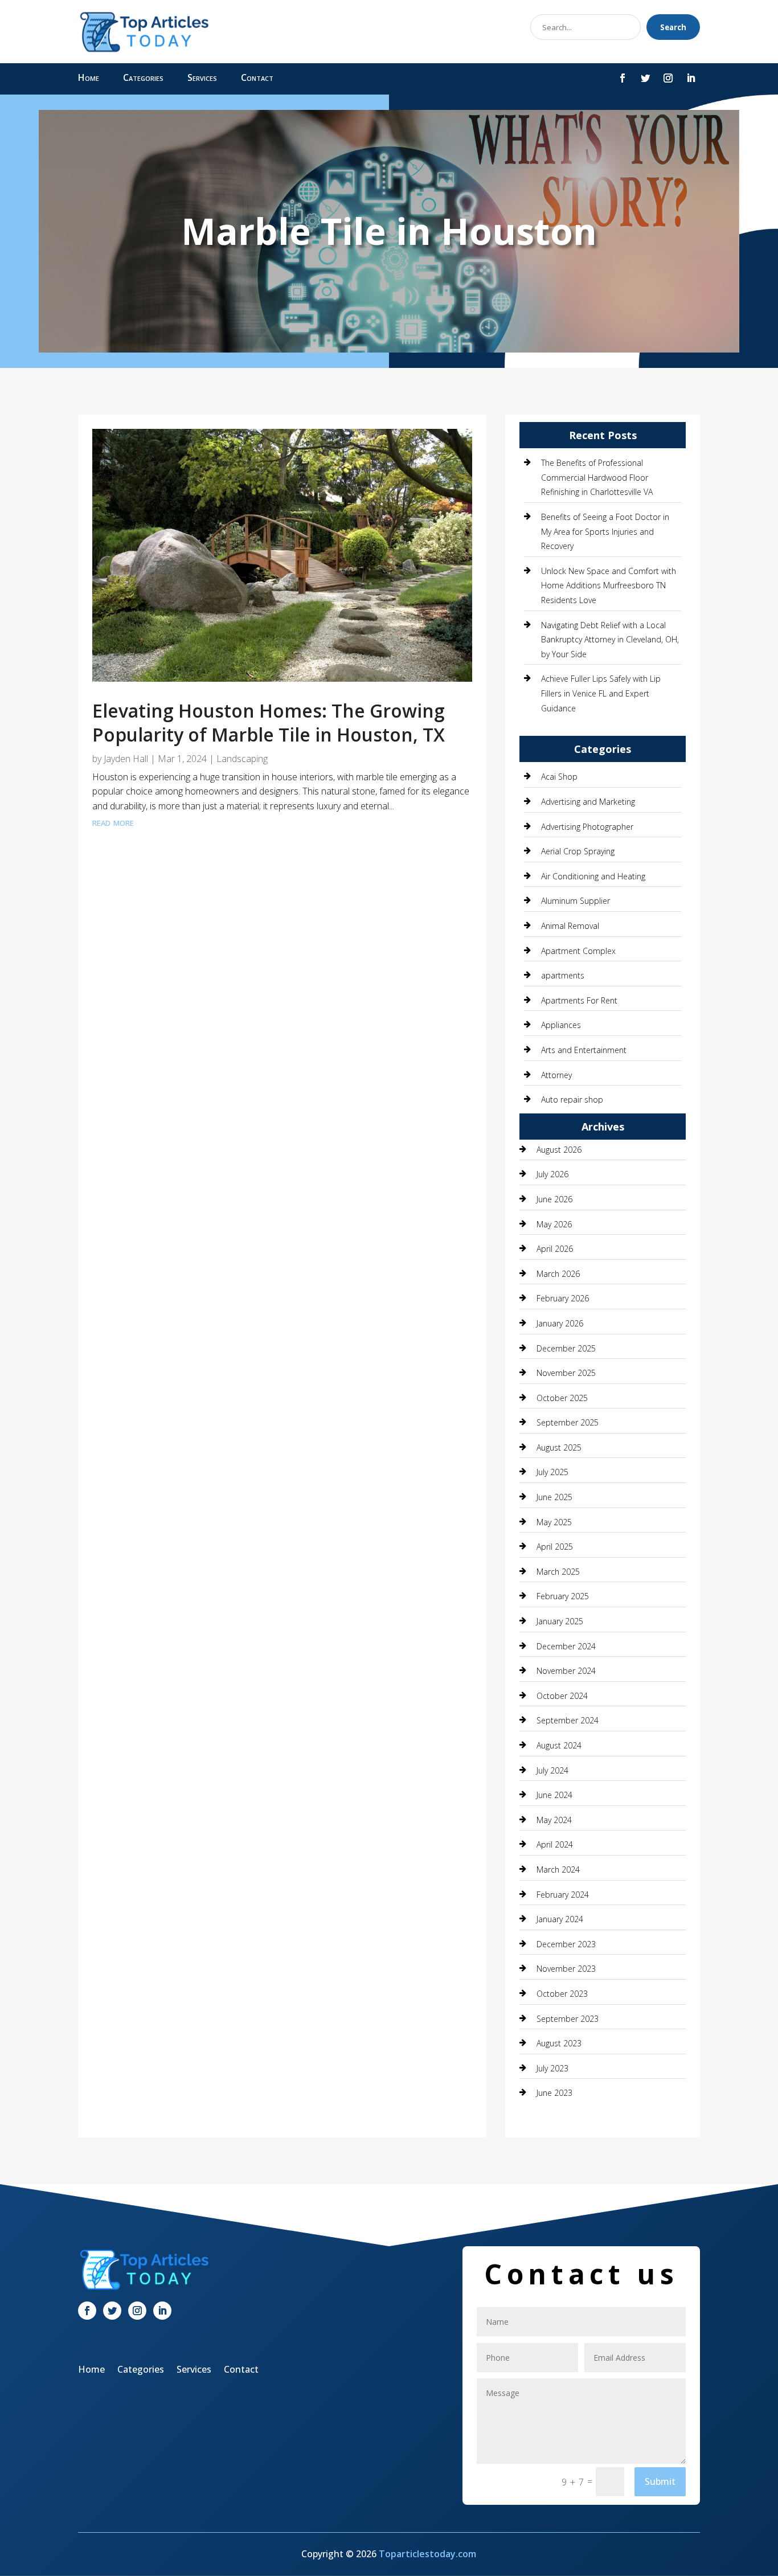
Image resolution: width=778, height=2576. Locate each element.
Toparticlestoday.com (427, 2554)
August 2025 (559, 1447)
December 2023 (566, 1944)
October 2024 (562, 1696)
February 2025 (563, 1596)
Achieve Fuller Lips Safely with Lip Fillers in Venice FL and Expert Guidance (601, 693)
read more (113, 822)
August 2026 (559, 1150)
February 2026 (563, 1298)
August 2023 (559, 2043)
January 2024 (560, 1919)
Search (673, 27)
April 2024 (555, 1844)
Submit (660, 2481)
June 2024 (554, 1795)
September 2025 (568, 1422)
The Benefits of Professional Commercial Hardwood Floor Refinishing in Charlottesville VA (597, 477)
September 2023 (568, 2019)
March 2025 (558, 1572)
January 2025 (560, 1621)
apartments (563, 975)
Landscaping (242, 759)
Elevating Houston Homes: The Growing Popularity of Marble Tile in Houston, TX (269, 722)
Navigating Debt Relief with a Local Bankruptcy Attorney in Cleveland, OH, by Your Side (610, 640)
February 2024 (563, 1895)
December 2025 (566, 1348)
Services (202, 79)
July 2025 (552, 1472)
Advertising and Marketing (588, 802)
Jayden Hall (126, 759)
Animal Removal (570, 926)
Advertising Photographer (587, 827)
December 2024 (566, 1646)
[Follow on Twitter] (645, 78)
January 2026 (560, 1323)
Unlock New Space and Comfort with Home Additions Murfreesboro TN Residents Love (609, 585)
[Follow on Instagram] (668, 78)
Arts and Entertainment (584, 1050)
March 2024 (558, 1869)
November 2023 (566, 1969)
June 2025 (554, 1497)
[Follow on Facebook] (623, 78)
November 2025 (566, 1373)
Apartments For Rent (579, 1000)
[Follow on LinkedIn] (691, 78)
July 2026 (552, 1174)
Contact (257, 79)
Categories (143, 79)
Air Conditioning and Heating (593, 876)
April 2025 (555, 1547)
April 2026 (555, 1249)
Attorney (556, 1075)
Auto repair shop (572, 1099)
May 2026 (554, 1224)
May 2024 (554, 1820)
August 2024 (559, 1745)
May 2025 (554, 1522)
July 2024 (552, 1770)
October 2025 (562, 1398)
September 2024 (568, 1720)
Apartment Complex (578, 951)
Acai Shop (559, 777)
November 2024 (566, 1671)
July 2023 (552, 2068)
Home (89, 79)
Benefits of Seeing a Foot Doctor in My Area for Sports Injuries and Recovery (605, 531)
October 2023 (562, 1994)
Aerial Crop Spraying (578, 851)
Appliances (561, 1025)
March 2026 (558, 1274)
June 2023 (554, 2093)
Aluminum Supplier (576, 901)
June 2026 (554, 1199)
